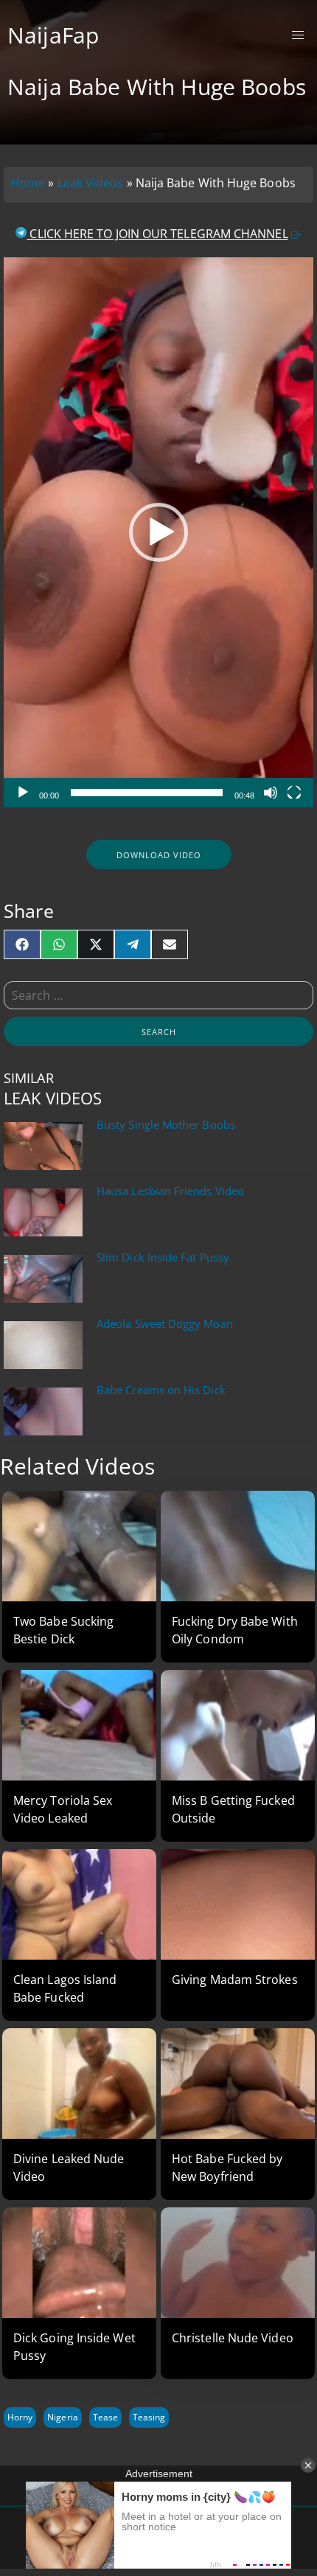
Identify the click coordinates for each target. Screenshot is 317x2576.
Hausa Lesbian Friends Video (170, 1191)
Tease (105, 2417)
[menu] (298, 36)
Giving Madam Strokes (235, 1980)
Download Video (159, 855)
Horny (20, 2417)
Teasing (149, 2417)
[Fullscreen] (294, 793)
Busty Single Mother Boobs (166, 1125)
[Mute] (271, 793)
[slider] (146, 793)
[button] (158, 532)
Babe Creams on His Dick (161, 1390)
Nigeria (62, 2417)
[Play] (23, 793)
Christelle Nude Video (233, 2338)
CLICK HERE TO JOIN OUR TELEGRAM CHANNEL (157, 234)
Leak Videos (91, 183)
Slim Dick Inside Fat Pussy (163, 1257)
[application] (158, 532)
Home (28, 183)
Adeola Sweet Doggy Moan (165, 1324)
